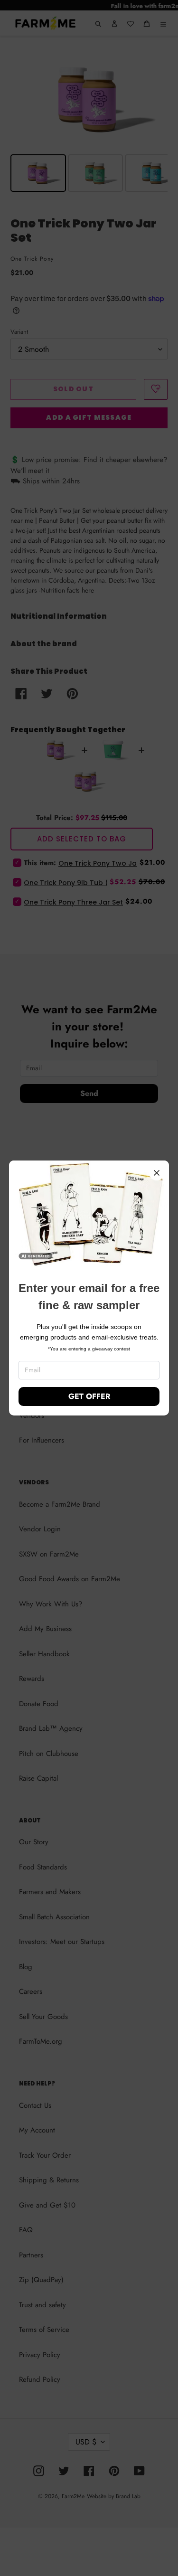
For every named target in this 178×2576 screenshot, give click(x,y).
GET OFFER (89, 1396)
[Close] (157, 1173)
